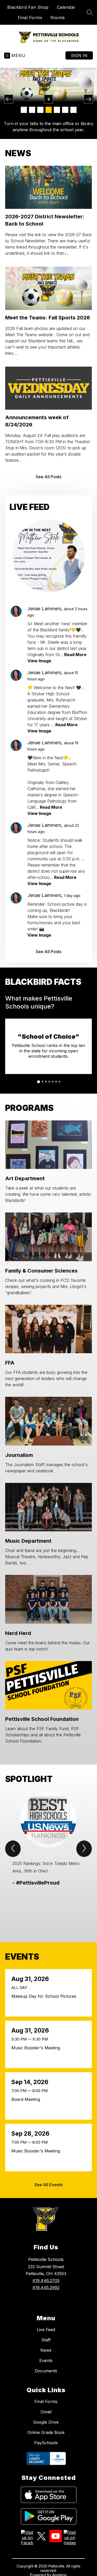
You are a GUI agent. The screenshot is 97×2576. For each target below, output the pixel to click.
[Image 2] (32, 110)
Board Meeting (27, 2099)
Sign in (79, 55)
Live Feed (46, 2330)
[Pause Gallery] (48, 99)
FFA (10, 1363)
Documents (46, 2371)
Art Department (25, 1178)
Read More (75, 655)
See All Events (48, 2185)
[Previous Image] (9, 99)
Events (46, 2360)
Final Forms (30, 18)
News (46, 2350)
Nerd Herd (18, 1633)
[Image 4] (49, 110)
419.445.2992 (46, 2288)
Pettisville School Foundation (42, 1719)
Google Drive (46, 2422)
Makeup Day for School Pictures (45, 1996)
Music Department (28, 1541)
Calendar (66, 7)
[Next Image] (88, 99)
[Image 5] (57, 110)
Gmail (46, 2412)
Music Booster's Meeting (37, 2048)
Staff (46, 2340)
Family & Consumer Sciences (41, 1271)
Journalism (19, 1455)
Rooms (58, 18)
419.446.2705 (46, 2281)
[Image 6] (65, 110)
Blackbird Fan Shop (28, 7)
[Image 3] (40, 110)
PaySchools (46, 2443)
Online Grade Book (46, 2432)
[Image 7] (73, 110)
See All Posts (48, 477)
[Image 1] (24, 110)
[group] (48, 1858)
